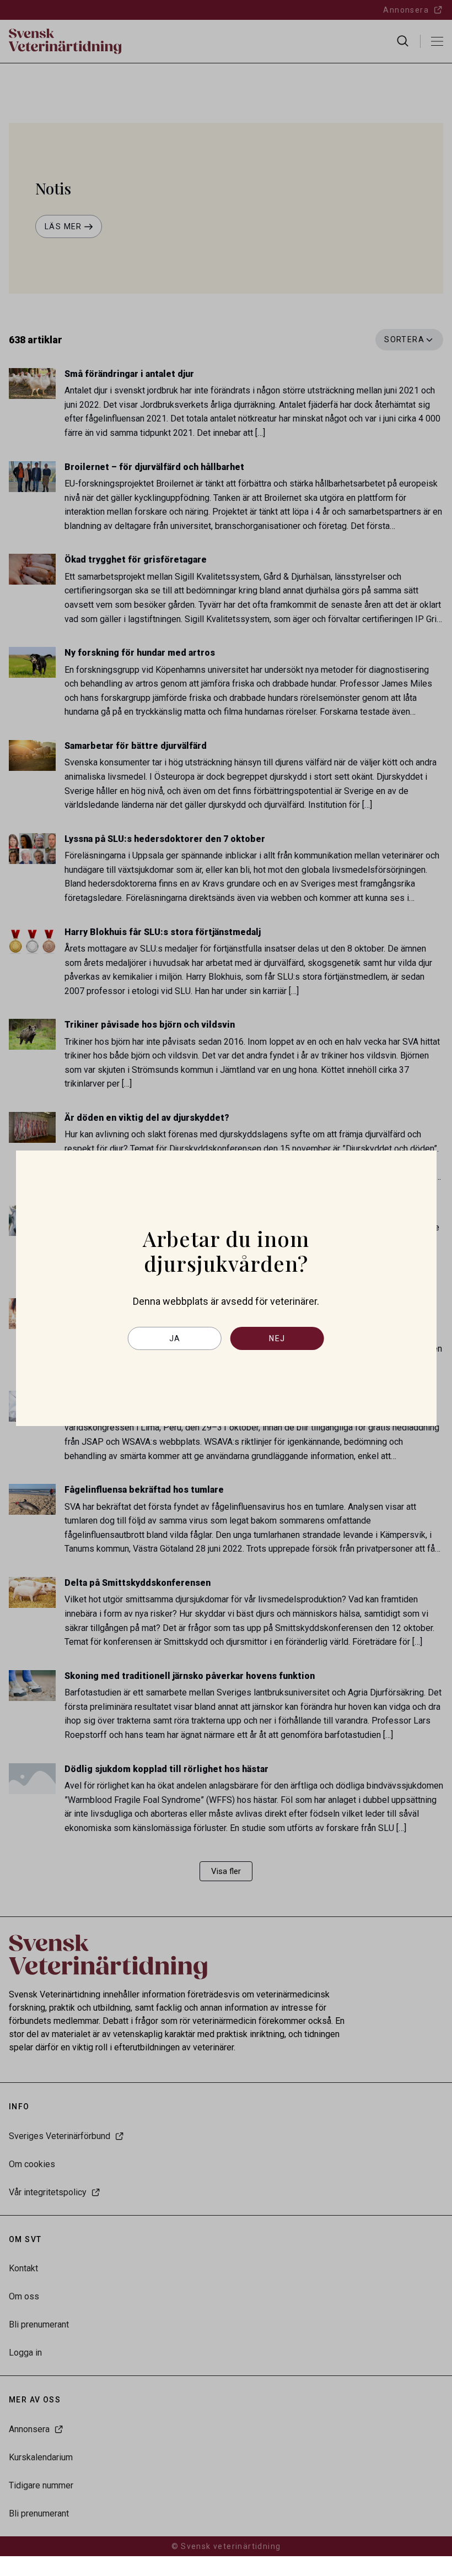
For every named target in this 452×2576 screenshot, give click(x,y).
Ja (175, 1338)
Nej (277, 1338)
